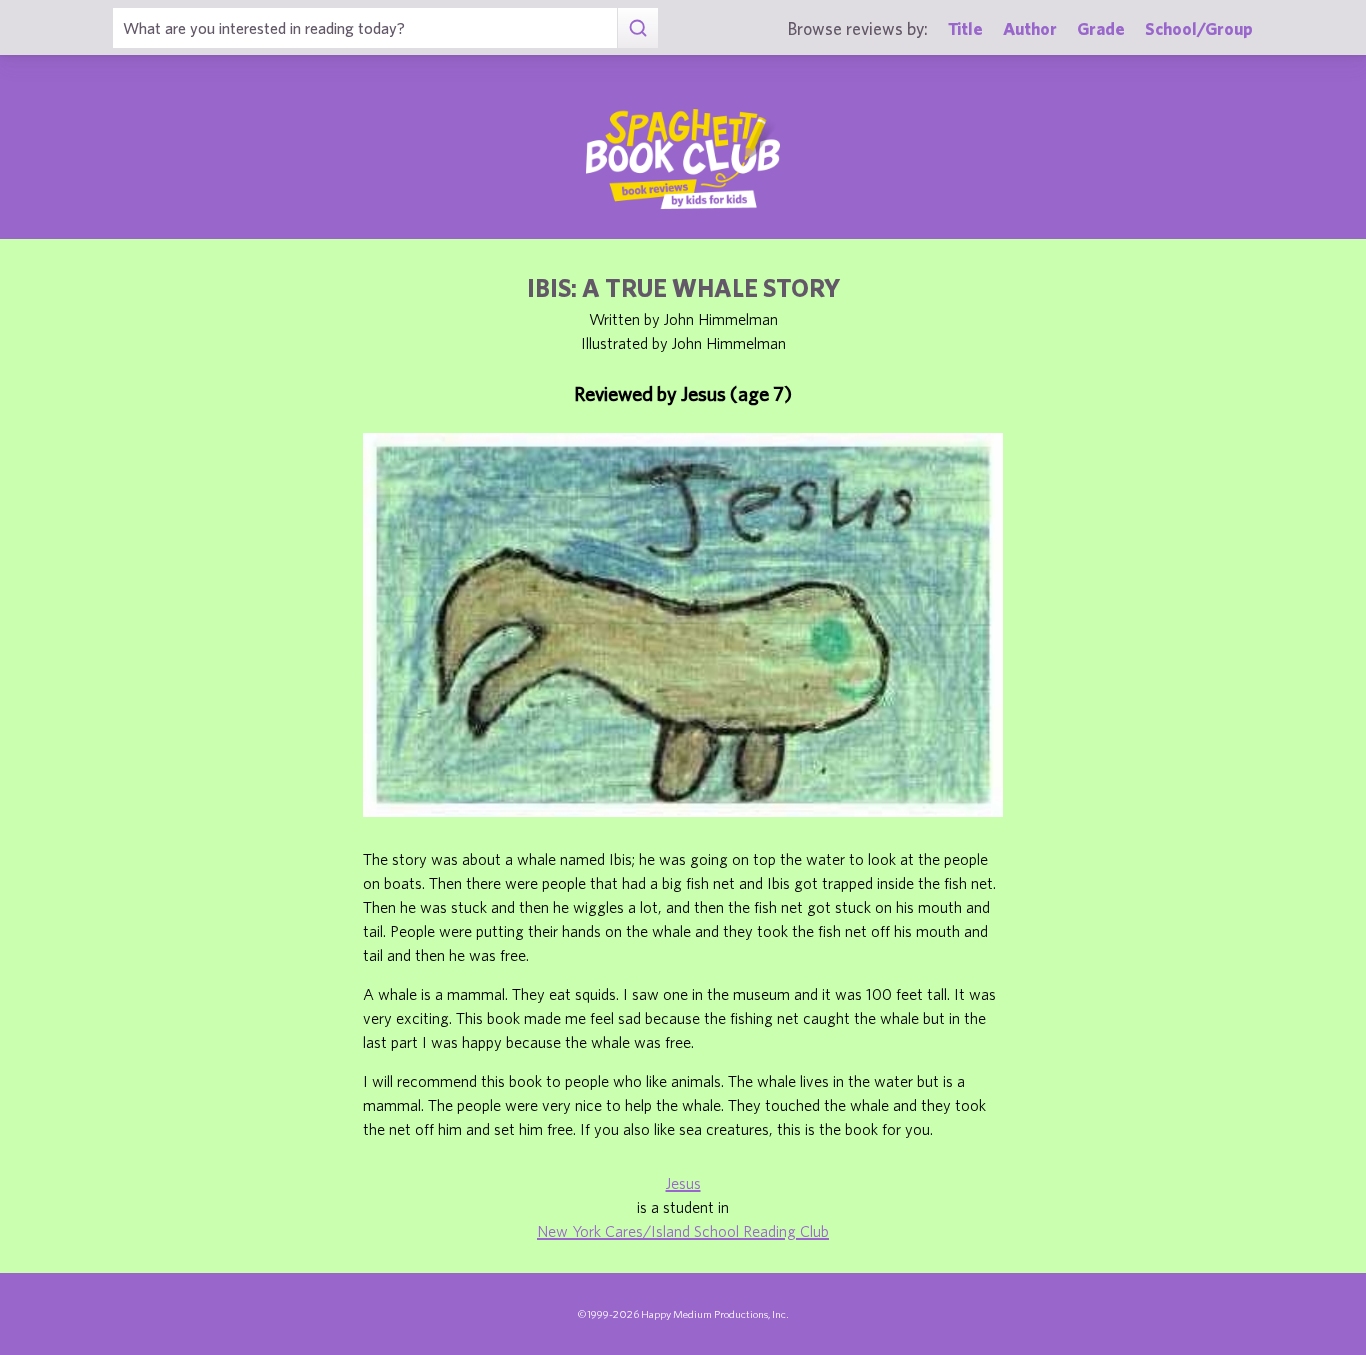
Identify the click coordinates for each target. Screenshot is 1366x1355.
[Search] (637, 28)
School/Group (1199, 28)
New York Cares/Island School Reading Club (683, 1231)
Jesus (683, 1183)
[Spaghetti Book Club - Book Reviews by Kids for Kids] (683, 159)
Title (965, 28)
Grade (1101, 28)
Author (1030, 28)
